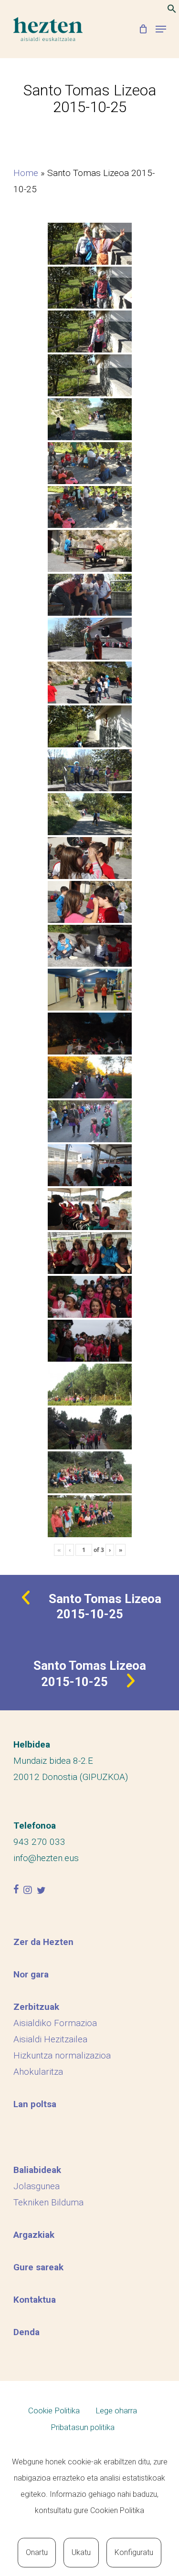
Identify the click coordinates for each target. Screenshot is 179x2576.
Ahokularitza (38, 2072)
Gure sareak (38, 2267)
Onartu (37, 2552)
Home (26, 173)
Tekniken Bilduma (48, 2202)
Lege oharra (116, 2410)
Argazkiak (34, 2235)
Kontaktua (35, 2300)
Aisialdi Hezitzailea (50, 2039)
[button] (172, 10)
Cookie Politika (54, 2410)
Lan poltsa (35, 2104)
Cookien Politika (117, 2510)
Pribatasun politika (83, 2427)
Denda (26, 2332)
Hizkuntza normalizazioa (62, 2055)
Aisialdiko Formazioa (55, 2023)
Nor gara (31, 1974)
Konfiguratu (134, 2552)
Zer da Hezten (43, 1942)
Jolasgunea (37, 2186)
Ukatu (81, 2552)
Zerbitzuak (36, 2007)
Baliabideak (37, 2170)
